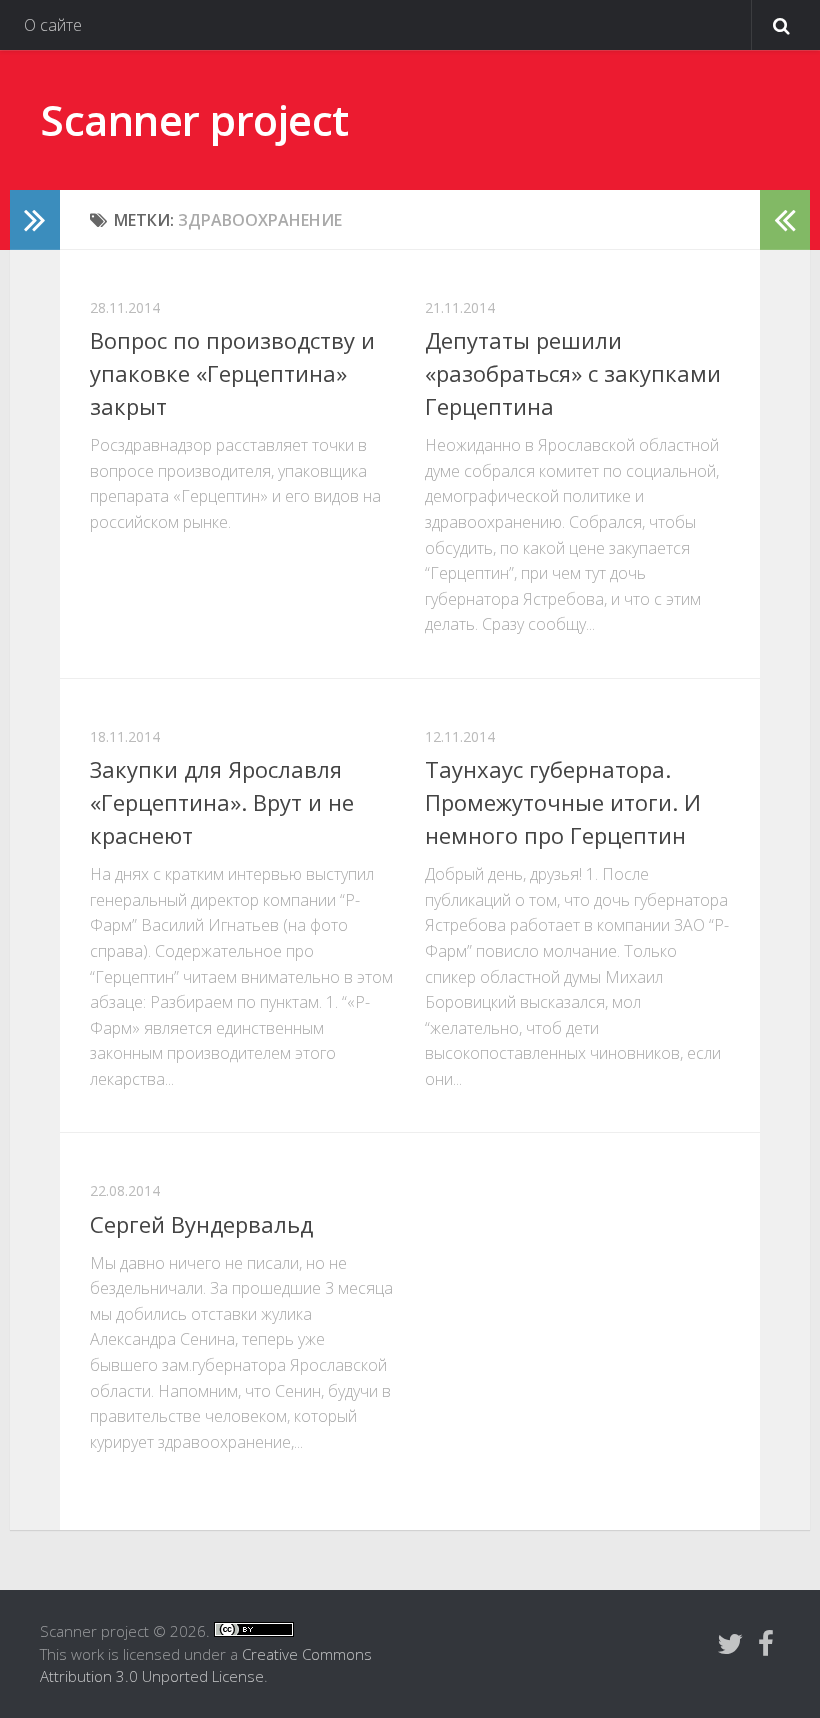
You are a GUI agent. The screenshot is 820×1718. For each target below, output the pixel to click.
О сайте (53, 25)
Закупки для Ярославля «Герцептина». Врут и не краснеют (222, 802)
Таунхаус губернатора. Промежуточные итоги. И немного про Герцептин (563, 802)
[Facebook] (766, 1644)
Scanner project (194, 119)
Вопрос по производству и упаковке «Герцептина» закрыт (232, 373)
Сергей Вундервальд (201, 1224)
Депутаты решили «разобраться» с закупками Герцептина (573, 373)
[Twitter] (730, 1644)
